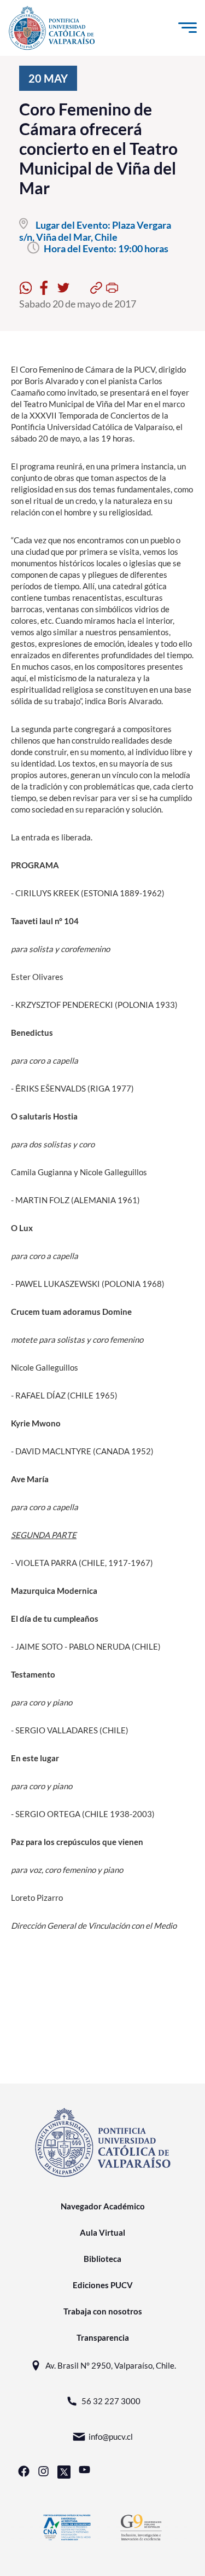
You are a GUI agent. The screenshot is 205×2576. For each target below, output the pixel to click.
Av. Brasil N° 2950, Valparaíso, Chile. (111, 2365)
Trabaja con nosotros (103, 2311)
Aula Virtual (102, 2232)
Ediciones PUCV (103, 2285)
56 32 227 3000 (111, 2401)
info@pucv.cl (111, 2436)
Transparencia (103, 2337)
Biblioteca (102, 2259)
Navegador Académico (103, 2206)
